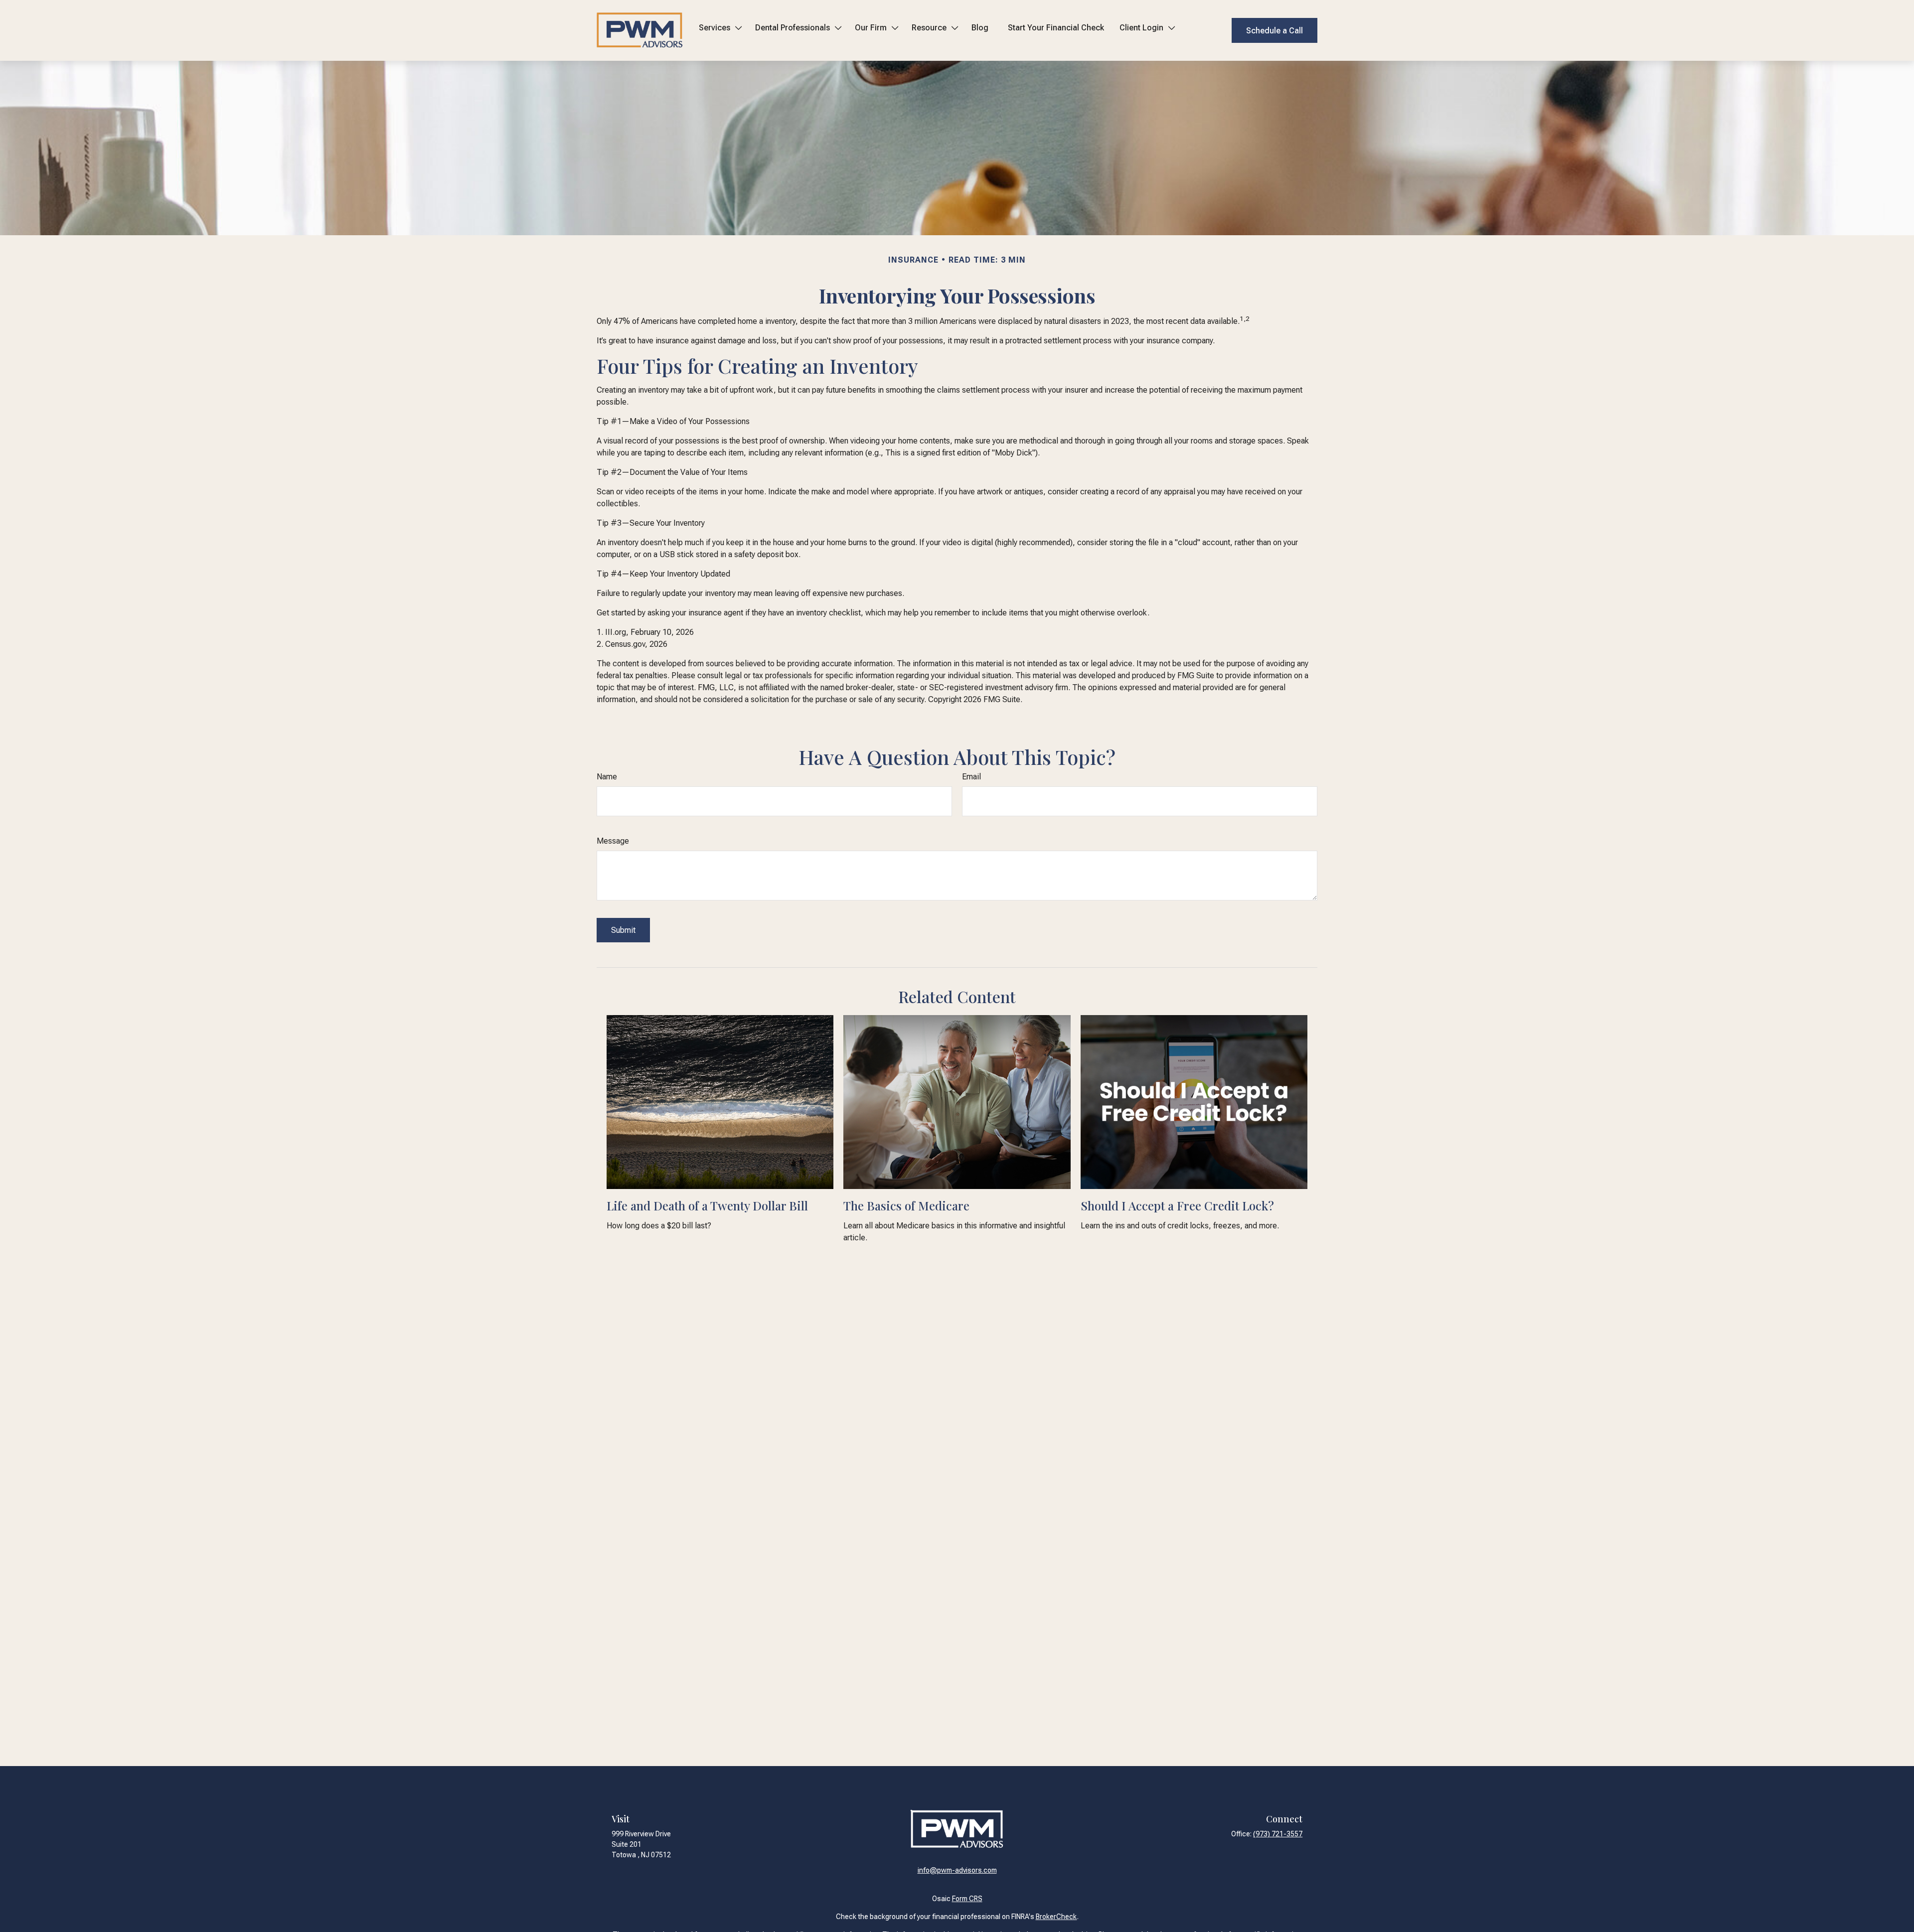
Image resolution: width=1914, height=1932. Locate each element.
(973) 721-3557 (1278, 1834)
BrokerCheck (1056, 1917)
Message (613, 841)
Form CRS (967, 1899)
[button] (719, 30)
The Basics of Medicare (906, 1205)
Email (971, 777)
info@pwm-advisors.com (957, 1870)
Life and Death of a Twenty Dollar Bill (707, 1205)
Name (607, 777)
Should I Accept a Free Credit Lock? (1177, 1205)
